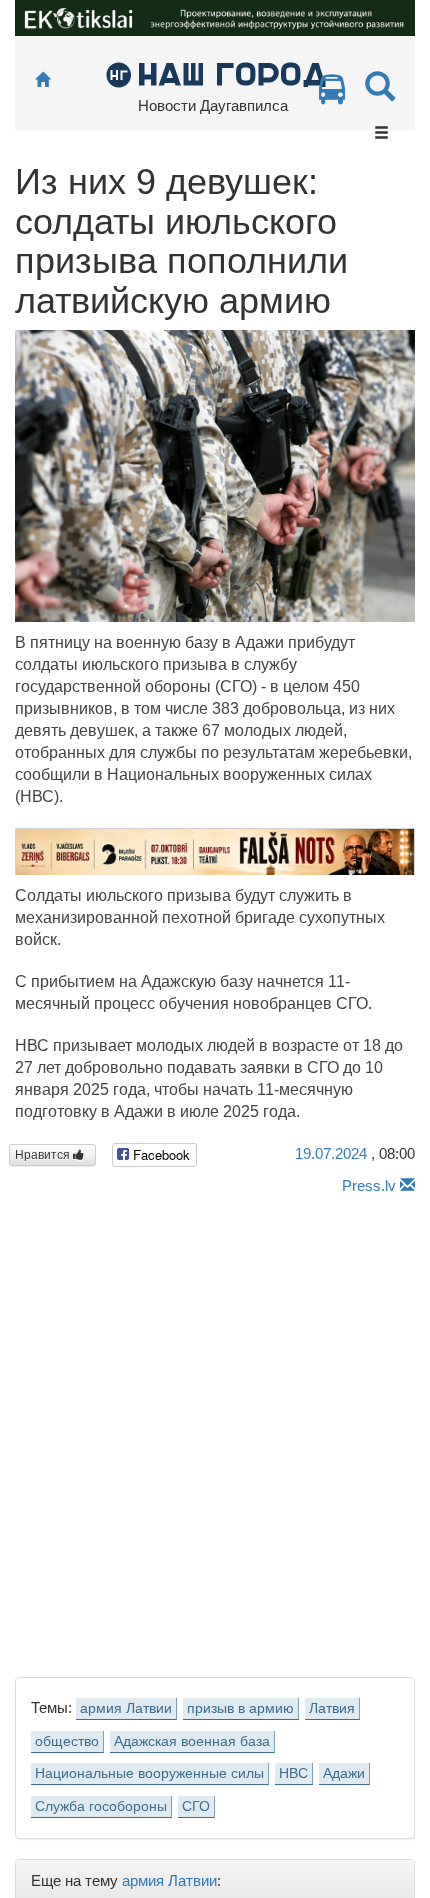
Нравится (44, 1155)
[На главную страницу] (42, 80)
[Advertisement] (215, 1431)
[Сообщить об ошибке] (407, 1185)
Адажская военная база (192, 1741)
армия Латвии (126, 1708)
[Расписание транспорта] (332, 94)
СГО (196, 1806)
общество (67, 1741)
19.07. (331, 1153)
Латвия (332, 1708)
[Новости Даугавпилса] (215, 73)
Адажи (344, 1773)
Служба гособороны (101, 1806)
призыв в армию (240, 1708)
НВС (293, 1773)
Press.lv (369, 1185)
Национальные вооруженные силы (149, 1773)
